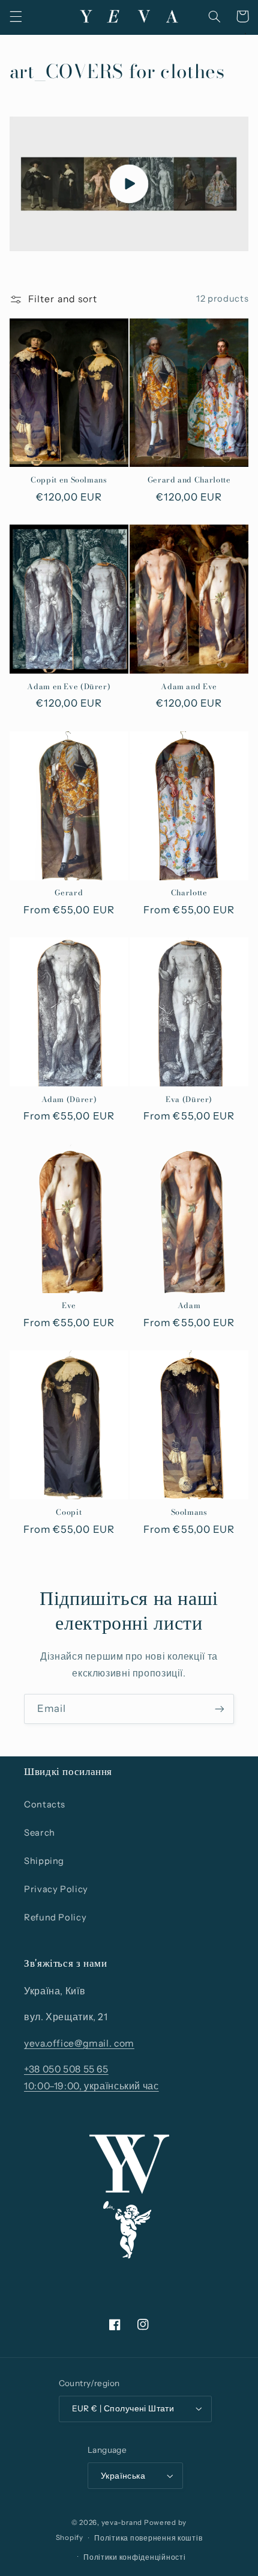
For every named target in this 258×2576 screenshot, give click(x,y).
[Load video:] (129, 184)
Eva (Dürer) (189, 1100)
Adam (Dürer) (69, 1100)
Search (40, 1833)
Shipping (44, 1861)
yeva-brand (122, 2523)
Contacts (45, 1804)
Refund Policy (55, 1917)
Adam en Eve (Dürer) (69, 687)
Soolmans (189, 1512)
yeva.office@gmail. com (79, 2043)
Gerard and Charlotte (189, 480)
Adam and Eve (189, 687)
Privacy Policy (56, 1889)
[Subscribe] (220, 1709)
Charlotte (189, 893)
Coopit (69, 1512)
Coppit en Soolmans (69, 480)
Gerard (69, 893)
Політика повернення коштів (148, 2538)
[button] (16, 16)
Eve (69, 1306)
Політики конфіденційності (134, 2557)
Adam (189, 1306)
